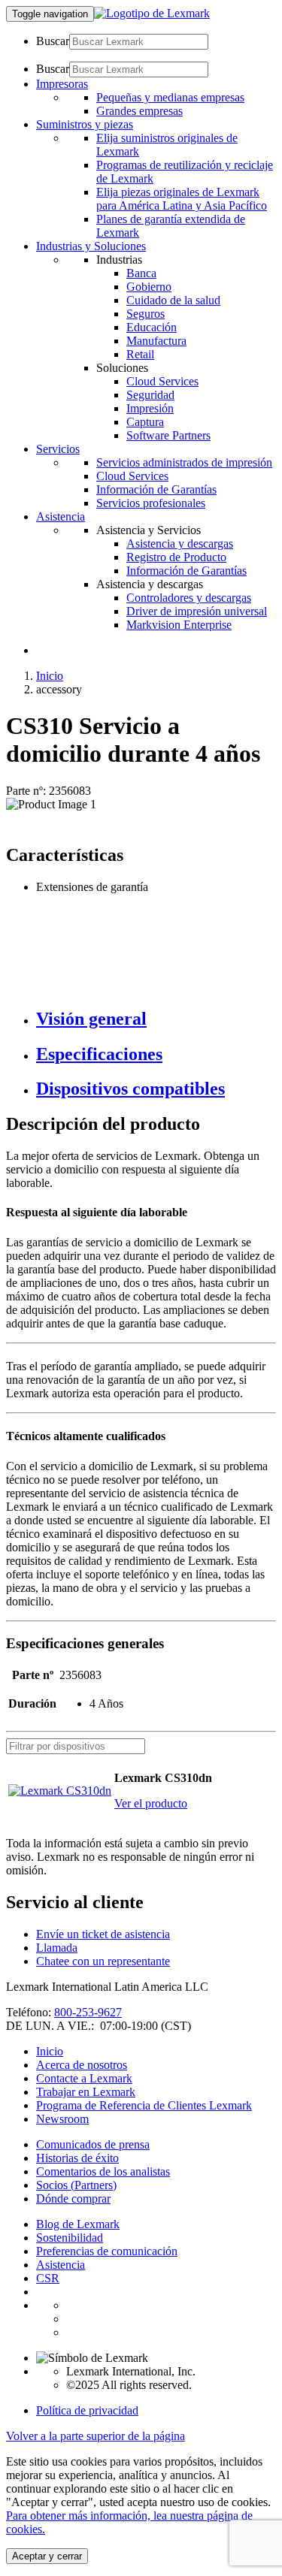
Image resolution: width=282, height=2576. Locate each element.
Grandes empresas (139, 111)
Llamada (57, 1948)
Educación (152, 327)
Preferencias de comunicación (107, 2251)
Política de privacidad (87, 2410)
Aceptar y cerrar (47, 2556)
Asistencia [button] (61, 516)
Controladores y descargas (189, 598)
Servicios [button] (58, 449)
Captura (145, 422)
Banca (141, 273)
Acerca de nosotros (82, 2065)
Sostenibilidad (70, 2238)
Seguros (146, 314)
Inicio (50, 676)
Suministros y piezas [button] (85, 124)
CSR (48, 2278)
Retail (140, 354)
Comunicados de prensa (93, 2144)
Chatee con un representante (103, 1961)
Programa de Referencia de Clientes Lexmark (144, 2105)
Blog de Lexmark (78, 2224)
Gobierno (149, 287)
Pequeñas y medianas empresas (170, 97)
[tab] (156, 1019)
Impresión (150, 408)
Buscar (53, 41)
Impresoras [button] (62, 84)
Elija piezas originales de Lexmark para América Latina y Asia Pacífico (182, 199)
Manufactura (156, 341)
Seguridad (150, 395)
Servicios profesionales (151, 503)
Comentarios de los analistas (103, 2171)
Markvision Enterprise (179, 625)
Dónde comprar (73, 2199)
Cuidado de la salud (173, 300)
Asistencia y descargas (180, 544)
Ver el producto (151, 1803)
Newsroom (62, 2119)
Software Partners (168, 435)
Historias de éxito (77, 2158)
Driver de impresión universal (197, 611)
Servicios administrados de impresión (184, 462)
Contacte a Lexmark (84, 2078)
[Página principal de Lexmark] (152, 13)
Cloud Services (162, 381)
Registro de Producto (176, 557)
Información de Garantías (156, 489)
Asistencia (61, 2265)
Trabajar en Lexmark (86, 2092)
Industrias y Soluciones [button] (91, 246)
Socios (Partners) (76, 2185)
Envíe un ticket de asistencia (103, 1934)
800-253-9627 (88, 2012)
